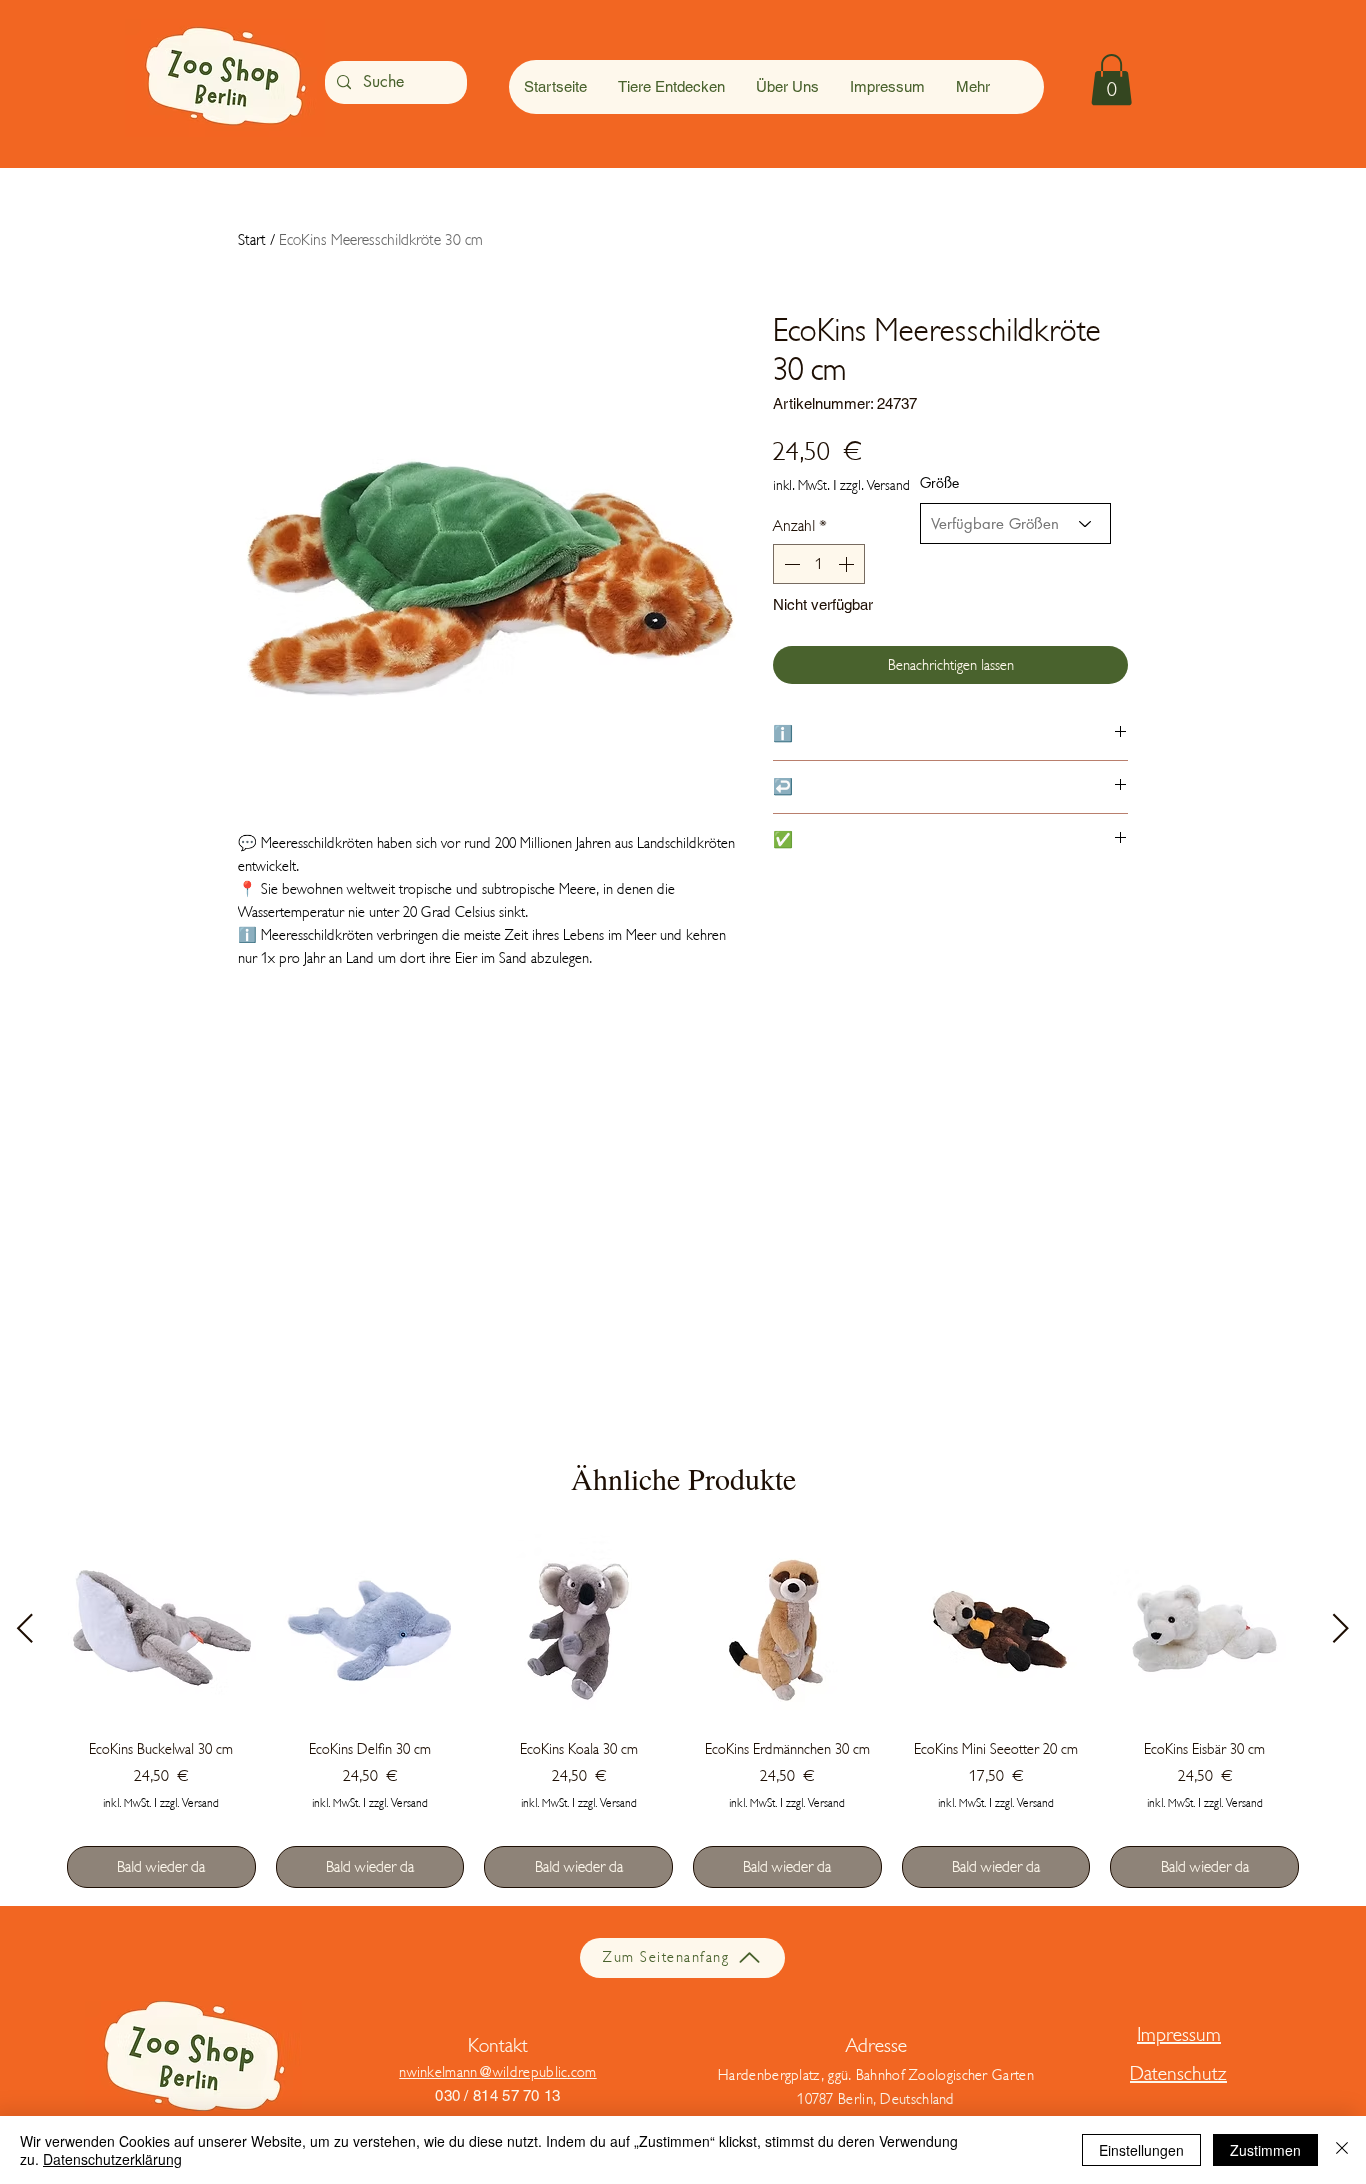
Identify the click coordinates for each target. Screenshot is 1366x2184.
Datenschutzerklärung (112, 2159)
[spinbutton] (819, 564)
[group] (683, 1710)
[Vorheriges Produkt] (25, 1628)
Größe (939, 483)
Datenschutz (1178, 2073)
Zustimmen (1265, 2150)
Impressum (1179, 2034)
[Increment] (848, 564)
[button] (1111, 79)
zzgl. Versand (875, 485)
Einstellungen (1141, 2150)
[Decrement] (790, 564)
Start (252, 240)
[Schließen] (1342, 2150)
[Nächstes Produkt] (1341, 1628)
